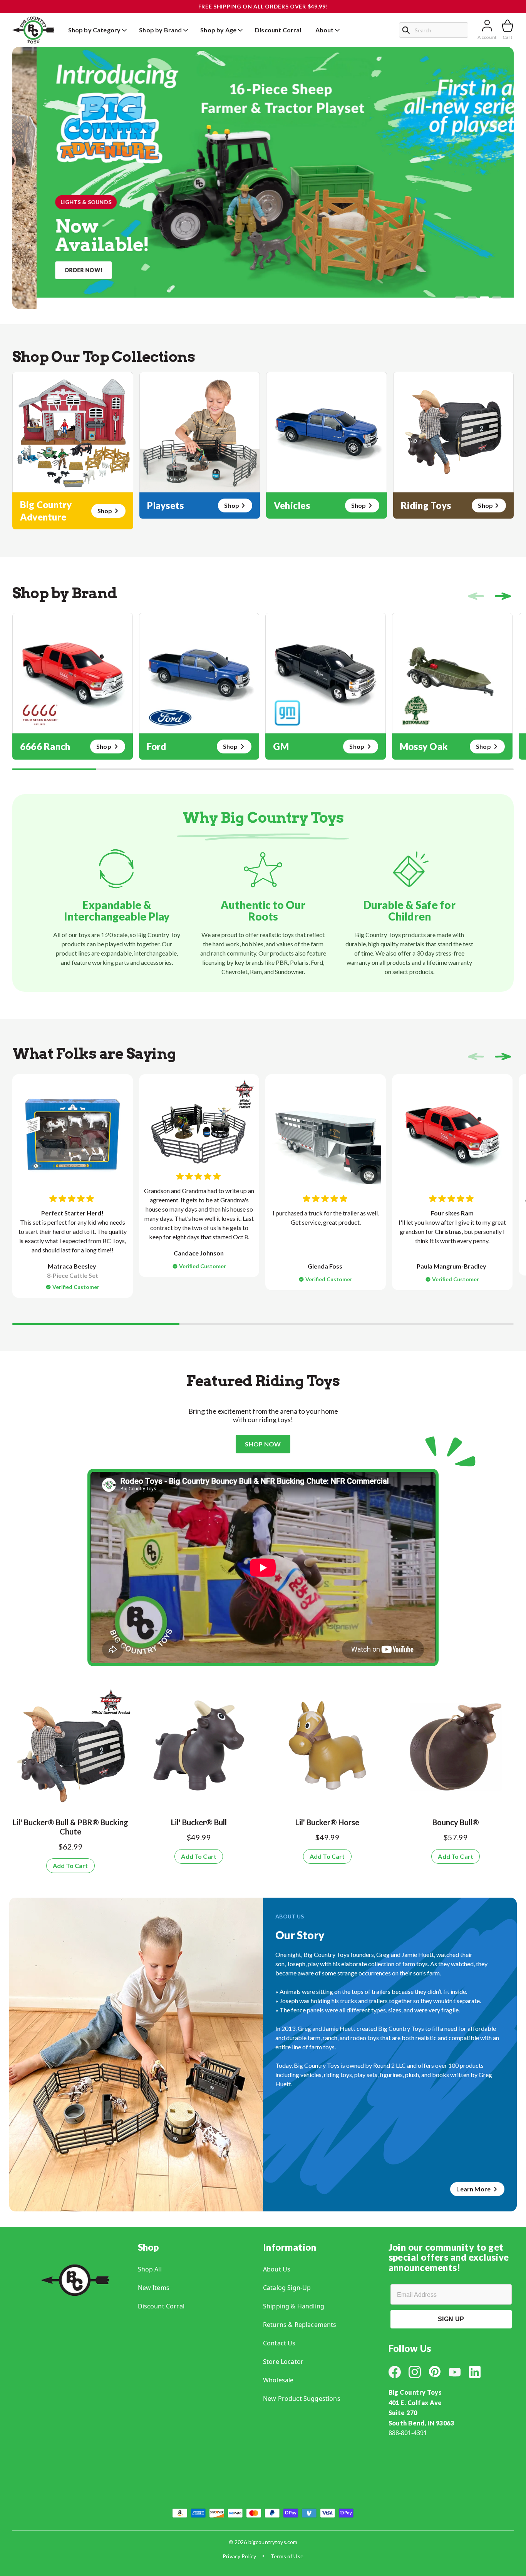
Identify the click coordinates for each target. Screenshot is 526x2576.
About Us (277, 2269)
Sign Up (451, 2319)
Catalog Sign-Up (287, 2288)
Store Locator (283, 2362)
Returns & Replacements (300, 2325)
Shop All (150, 2269)
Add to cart (70, 1865)
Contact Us (279, 2343)
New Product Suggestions (302, 2399)
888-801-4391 (408, 2433)
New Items (154, 2288)
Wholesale (278, 2380)
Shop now (263, 1444)
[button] (460, 298)
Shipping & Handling (294, 2306)
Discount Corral (161, 2306)
